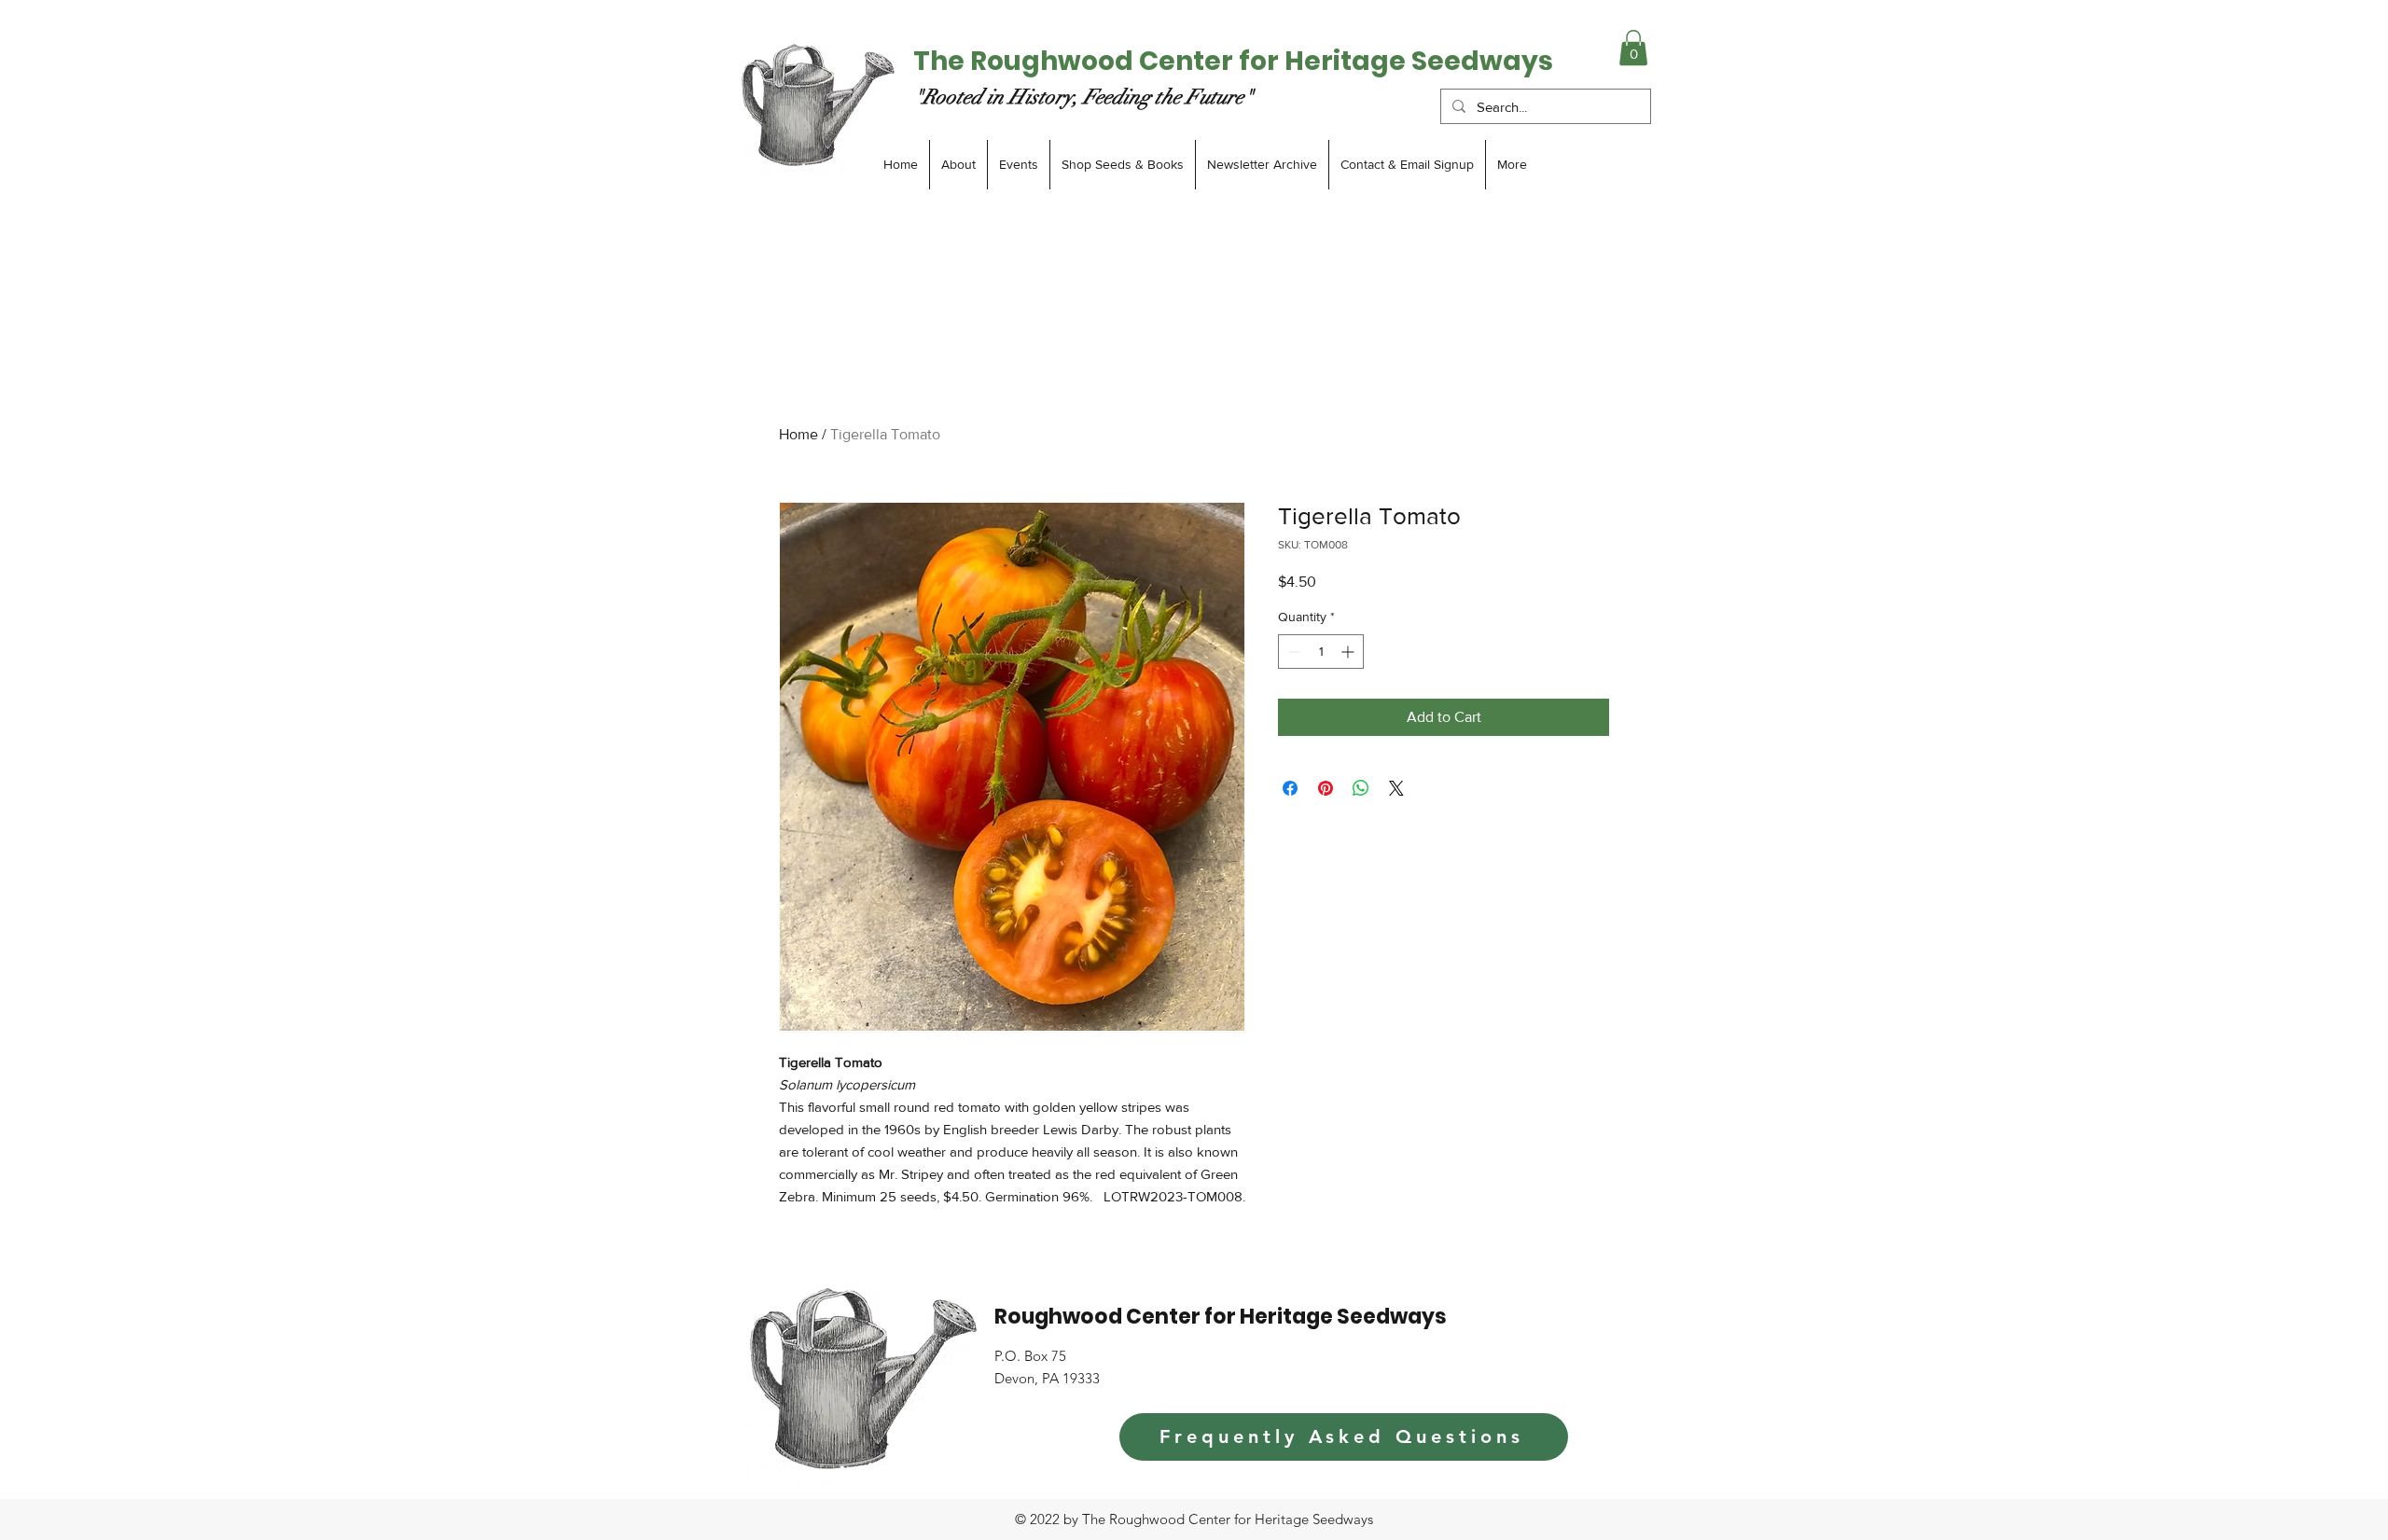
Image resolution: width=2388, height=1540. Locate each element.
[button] (1633, 48)
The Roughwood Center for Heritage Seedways (1233, 61)
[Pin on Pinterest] (1326, 788)
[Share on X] (1396, 788)
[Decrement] (1292, 652)
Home (798, 434)
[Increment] (1349, 652)
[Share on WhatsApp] (1361, 788)
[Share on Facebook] (1290, 788)
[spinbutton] (1321, 652)
